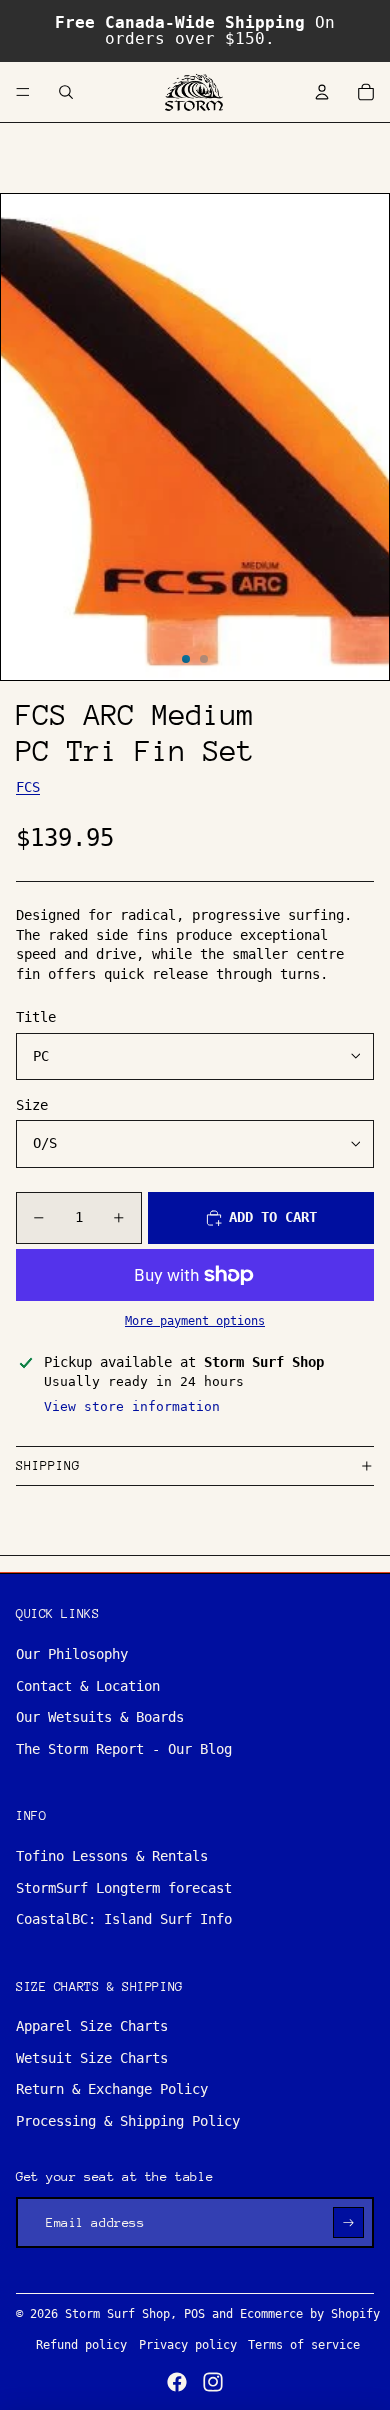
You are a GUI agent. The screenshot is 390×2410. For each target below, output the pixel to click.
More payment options (195, 1321)
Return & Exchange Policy (112, 2089)
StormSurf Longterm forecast (124, 1888)
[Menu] (23, 92)
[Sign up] (348, 2222)
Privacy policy (188, 2345)
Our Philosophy (72, 1654)
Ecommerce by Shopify (310, 2314)
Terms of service (304, 2345)
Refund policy (81, 2345)
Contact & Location (88, 1686)
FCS (28, 787)
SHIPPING (48, 1465)
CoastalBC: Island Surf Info (124, 1919)
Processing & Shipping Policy (128, 2121)
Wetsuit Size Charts (92, 2058)
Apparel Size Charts (92, 2026)
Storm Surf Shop (117, 2314)
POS (194, 2314)
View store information (132, 1406)
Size (32, 1105)
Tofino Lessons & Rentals (112, 1856)
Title (36, 1017)
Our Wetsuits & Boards (100, 1717)
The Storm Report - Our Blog (124, 1749)
